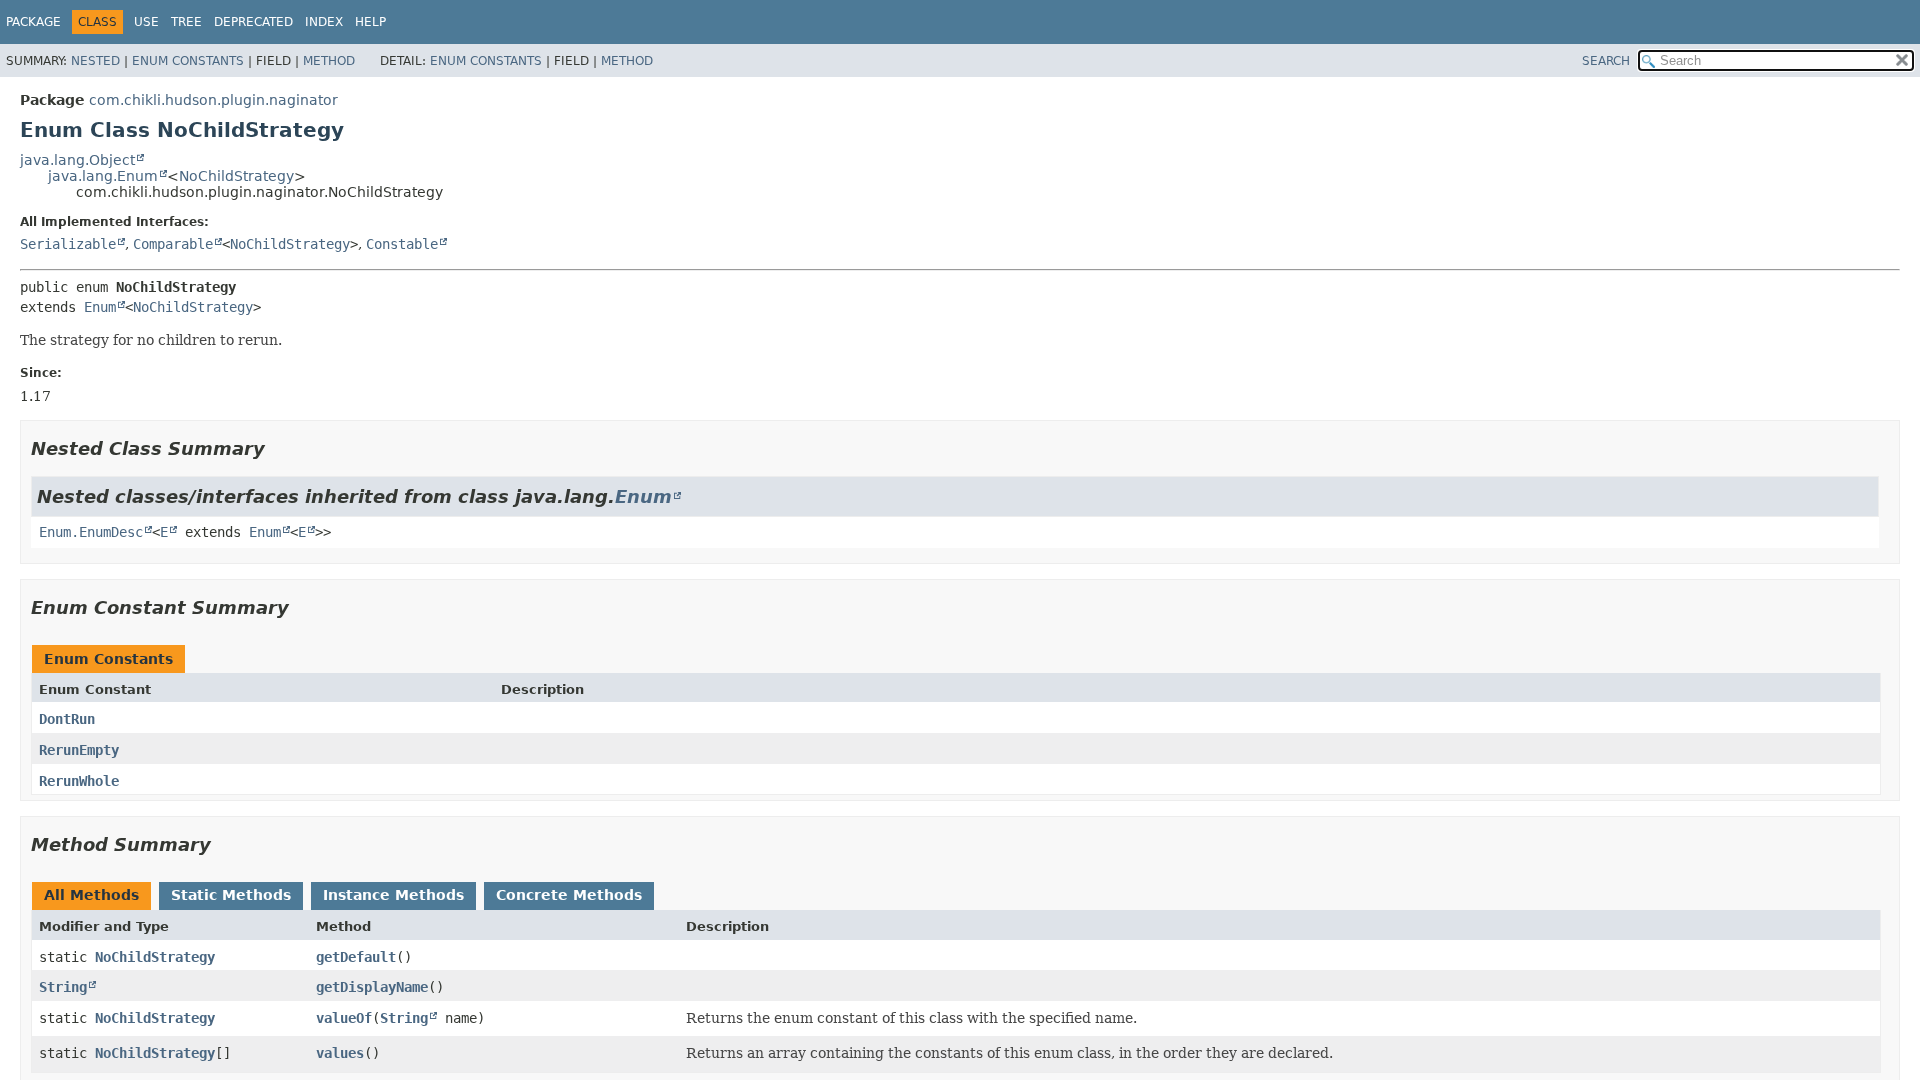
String (63, 987)
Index (324, 22)
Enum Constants (188, 61)
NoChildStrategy (236, 176)
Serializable (68, 244)
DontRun (67, 719)
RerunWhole (79, 781)
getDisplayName (372, 987)
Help (370, 22)
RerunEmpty (79, 750)
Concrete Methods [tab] (569, 895)
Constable (402, 244)
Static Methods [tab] (231, 895)
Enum (100, 307)
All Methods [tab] (91, 895)
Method (329, 61)
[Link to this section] (279, 448)
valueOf (344, 1018)
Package (33, 22)
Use (146, 22)
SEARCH (1606, 61)
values (340, 1053)
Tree (186, 22)
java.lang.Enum (103, 176)
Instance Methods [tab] (393, 895)
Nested (95, 61)
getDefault (356, 957)
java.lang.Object (77, 160)
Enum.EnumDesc (91, 532)
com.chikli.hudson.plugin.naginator (213, 100)
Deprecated (253, 22)
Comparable (173, 244)
